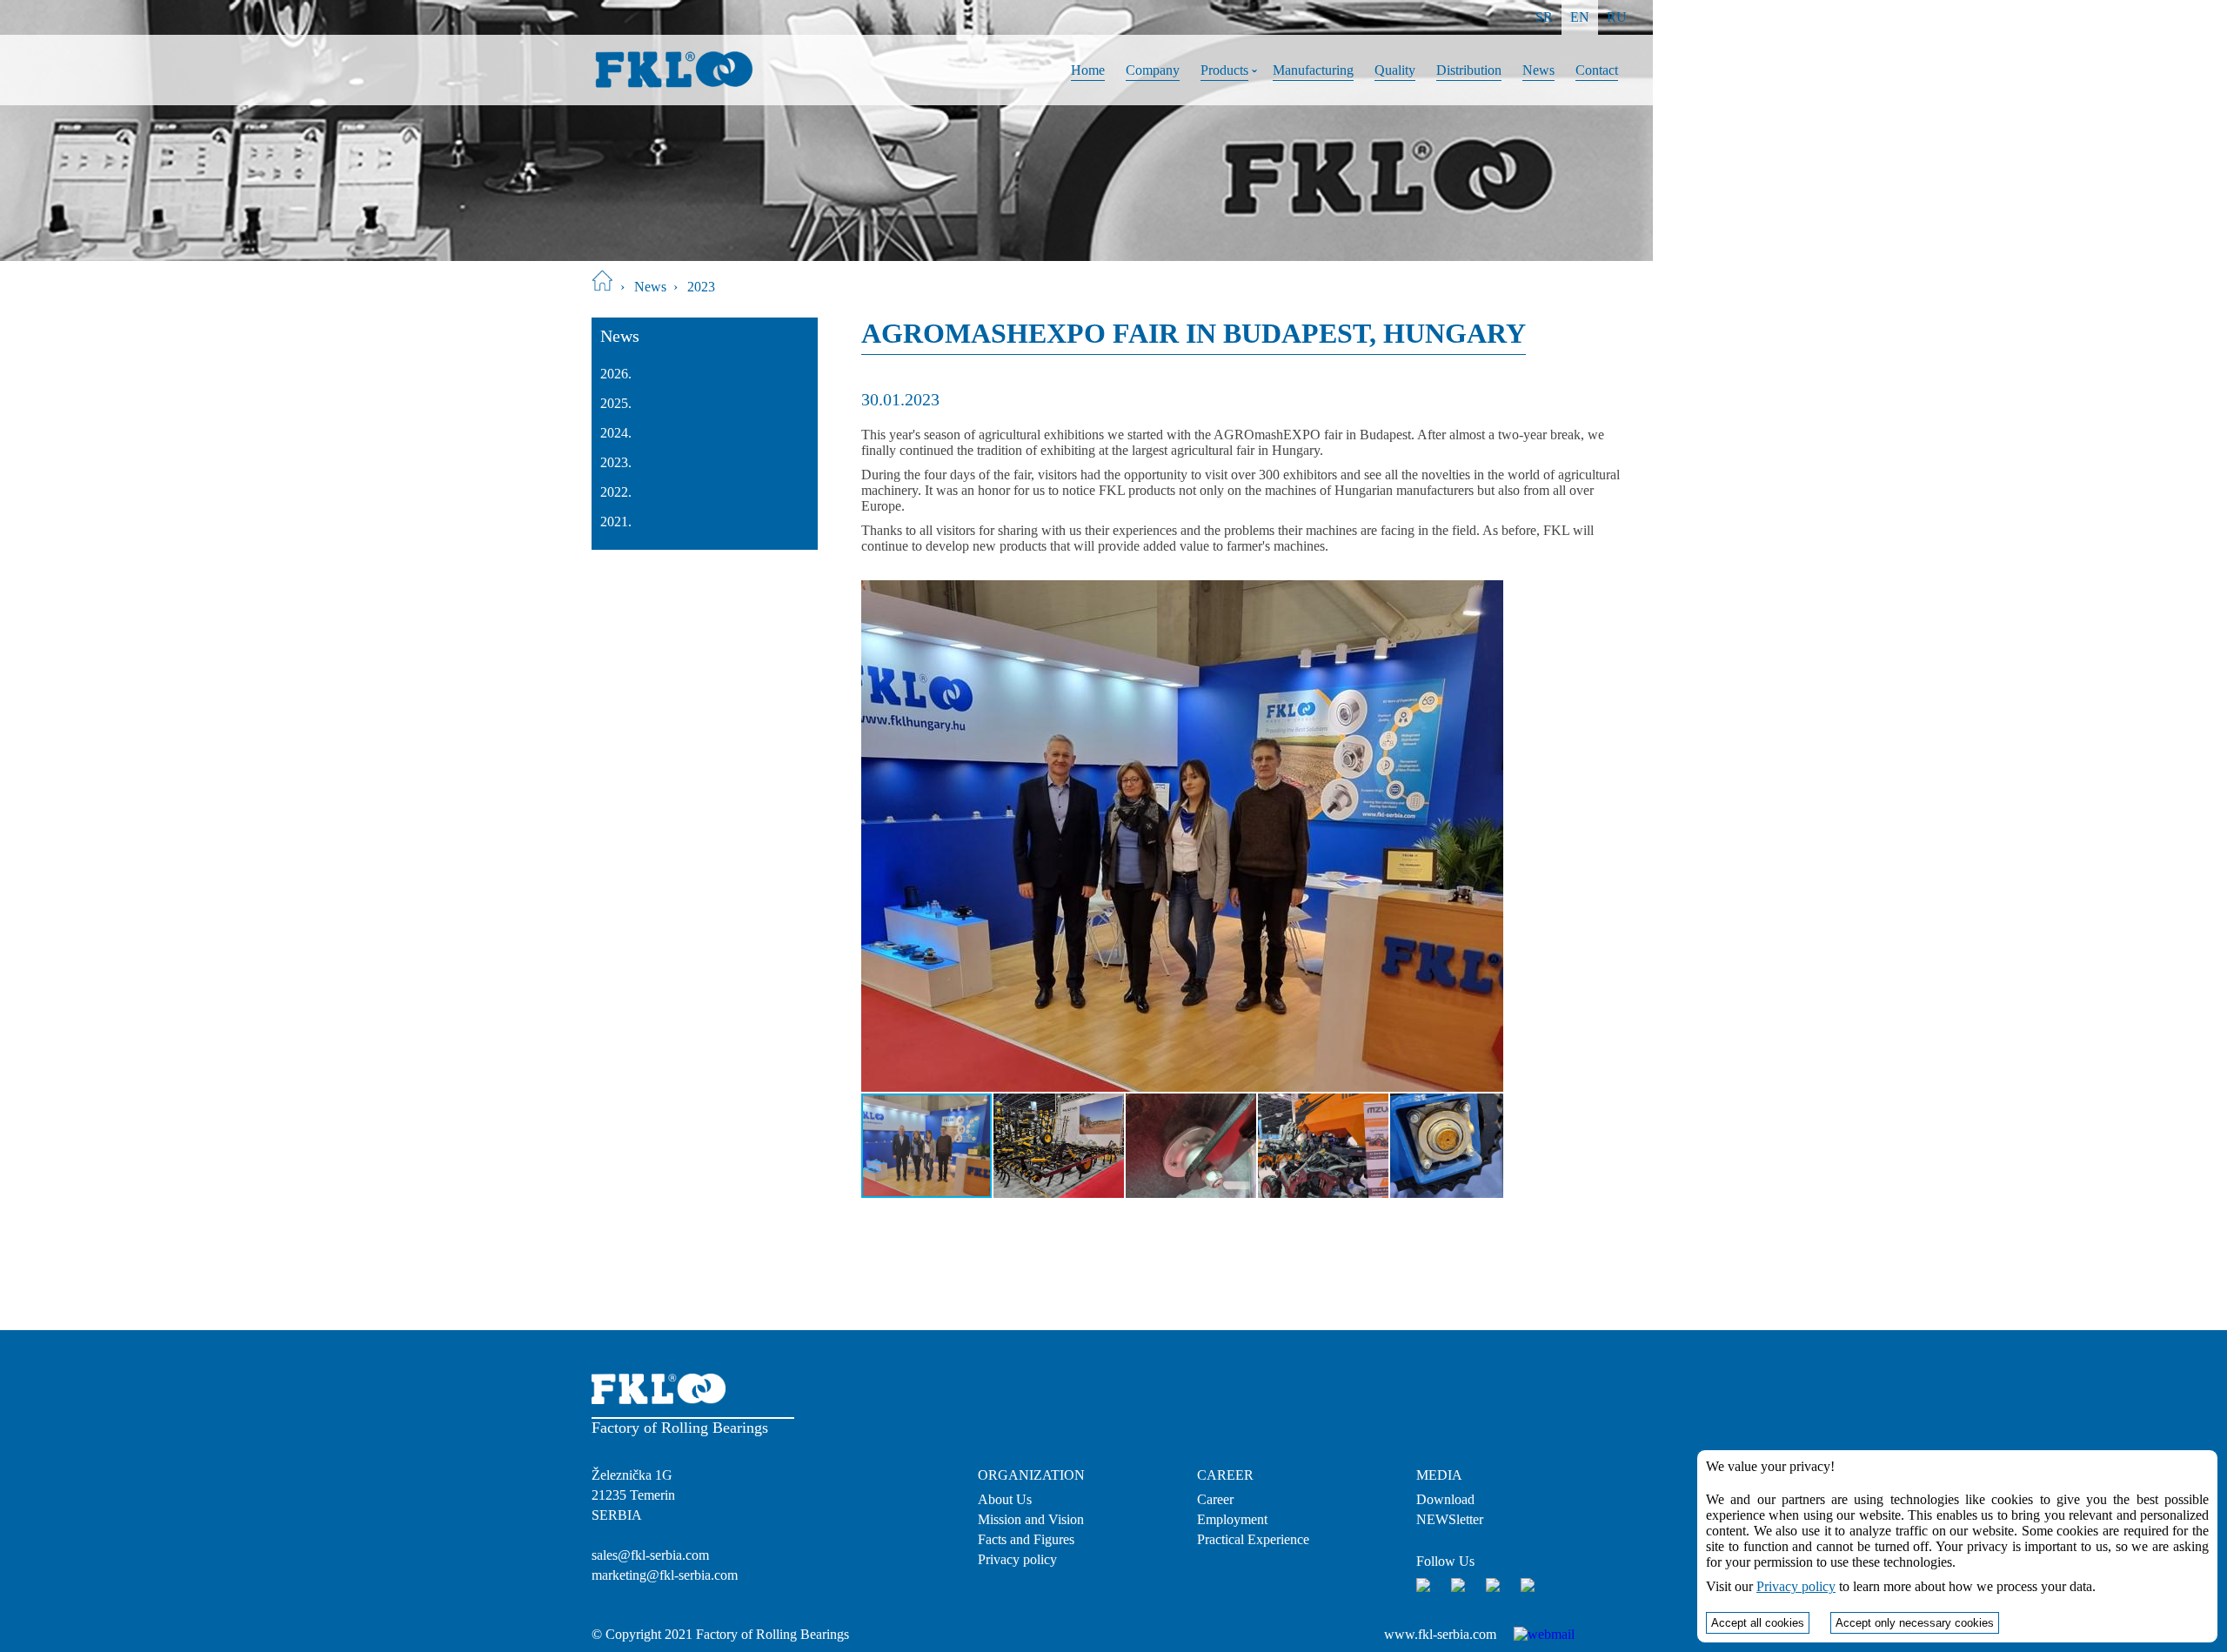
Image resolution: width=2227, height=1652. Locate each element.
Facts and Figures (1026, 1539)
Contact (1597, 70)
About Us (1005, 1499)
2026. (616, 374)
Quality (1395, 70)
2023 (701, 287)
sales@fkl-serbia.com (650, 1555)
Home (1088, 70)
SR (1544, 17)
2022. (616, 492)
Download (1445, 1499)
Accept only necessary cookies (1915, 1623)
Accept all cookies (1758, 1623)
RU (1617, 17)
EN (1580, 17)
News (1538, 70)
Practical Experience (1253, 1539)
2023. (616, 462)
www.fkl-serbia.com (1440, 1634)
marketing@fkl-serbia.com (665, 1575)
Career (1215, 1499)
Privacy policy (1017, 1559)
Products (1224, 70)
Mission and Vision (1031, 1519)
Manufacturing (1313, 70)
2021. (616, 522)
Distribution (1469, 70)
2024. (616, 433)
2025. (616, 403)
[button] (877, 836)
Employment (1232, 1519)
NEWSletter (1450, 1519)
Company (1153, 70)
